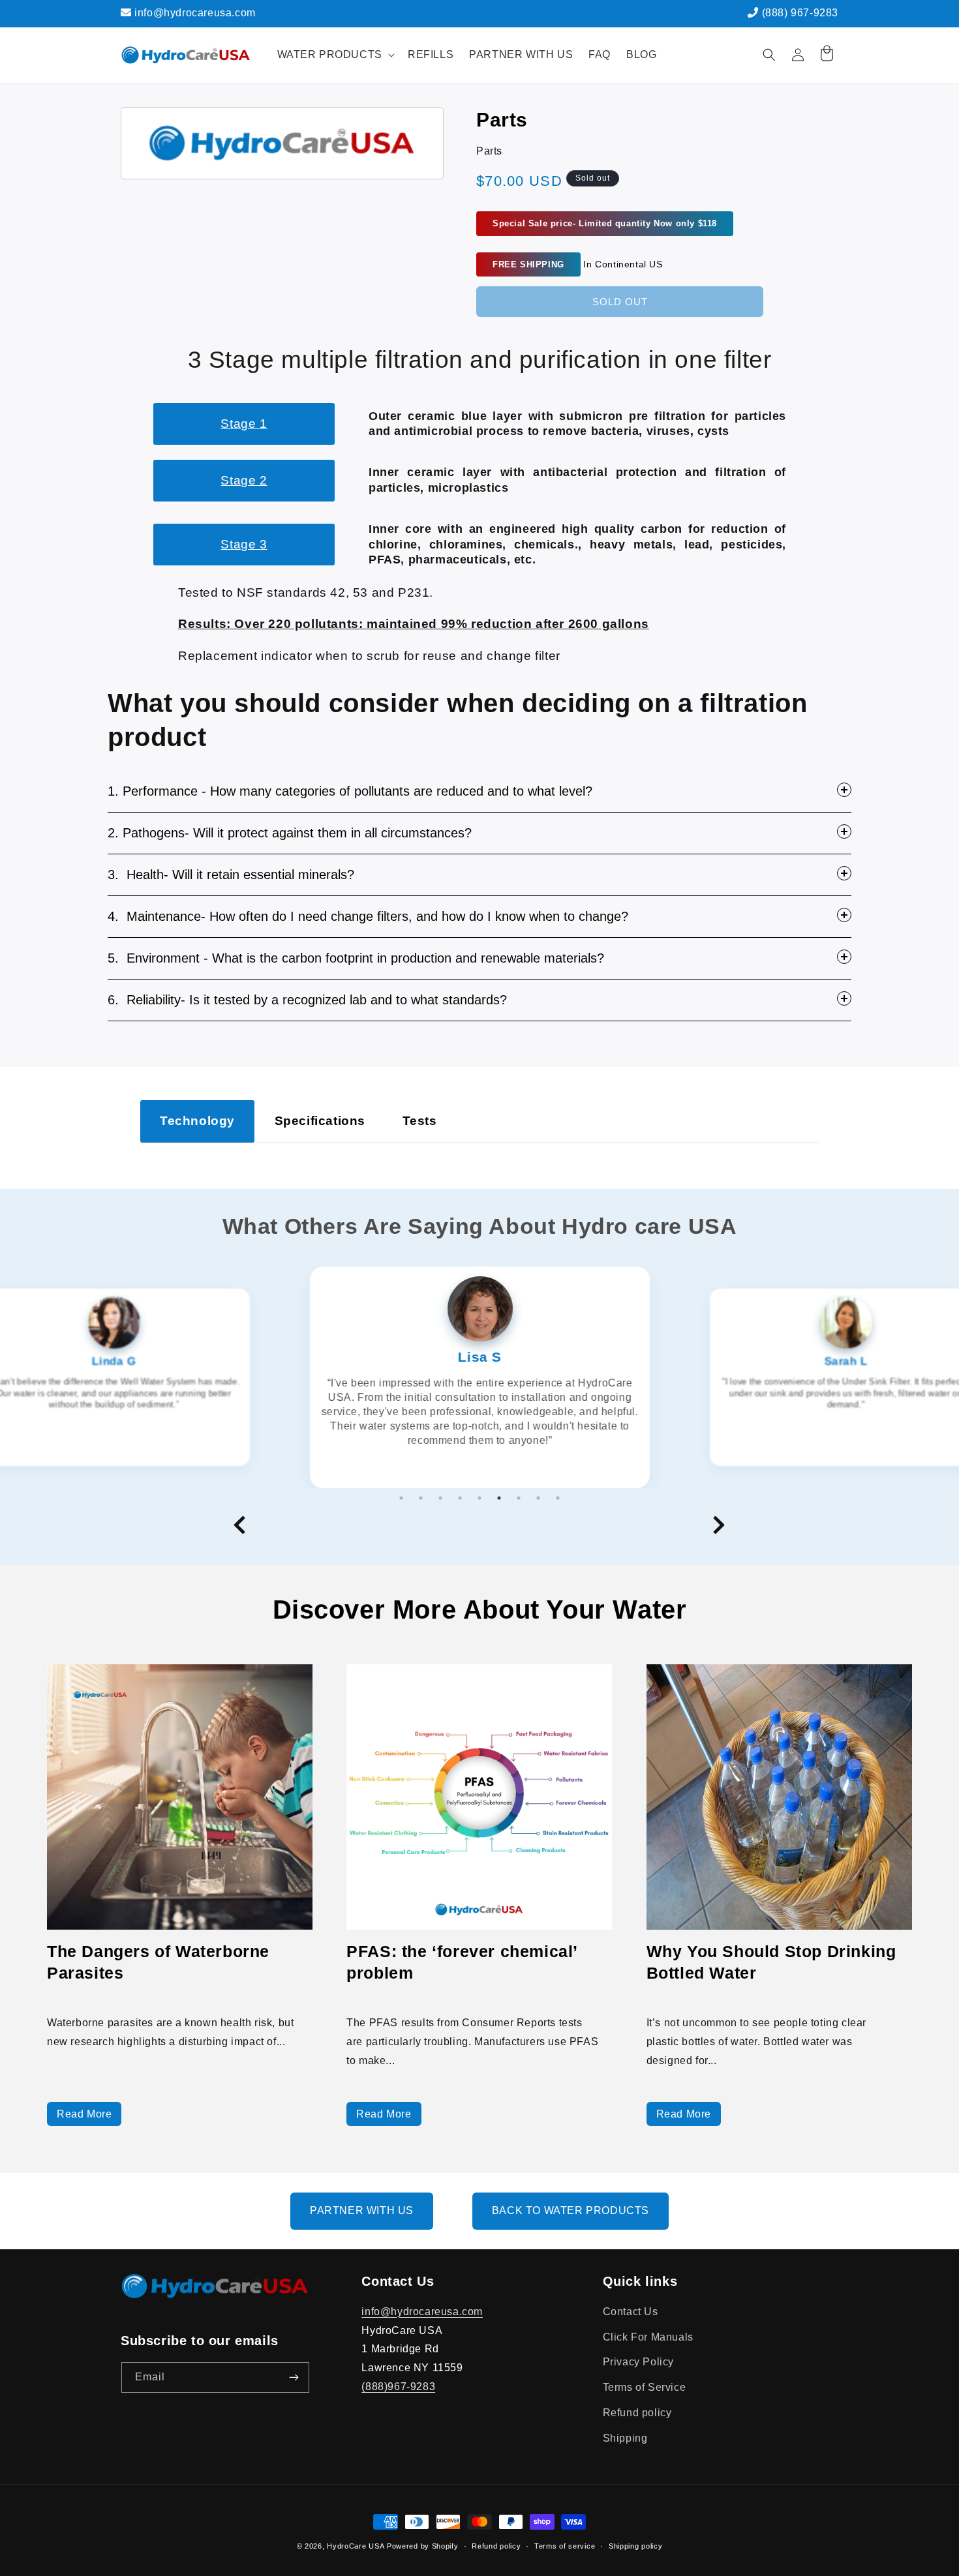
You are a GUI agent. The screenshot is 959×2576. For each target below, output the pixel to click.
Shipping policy (636, 2545)
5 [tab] (479, 1498)
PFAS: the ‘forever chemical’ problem (462, 1962)
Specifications (320, 1121)
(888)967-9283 (398, 2387)
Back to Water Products (571, 2210)
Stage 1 (244, 424)
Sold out (620, 302)
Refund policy (637, 2413)
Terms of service (565, 2545)
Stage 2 (244, 480)
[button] (335, 55)
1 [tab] (401, 1498)
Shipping (625, 2438)
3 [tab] (440, 1498)
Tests (420, 1121)
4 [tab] (460, 1498)
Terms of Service (645, 2387)
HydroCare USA (356, 2546)
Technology (197, 1121)
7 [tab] (519, 1498)
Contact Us (631, 2312)
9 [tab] (558, 1498)
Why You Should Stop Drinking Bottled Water (771, 1962)
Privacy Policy (638, 2362)
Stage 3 (244, 544)
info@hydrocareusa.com (194, 13)
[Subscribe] (294, 2377)
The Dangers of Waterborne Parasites (158, 1962)
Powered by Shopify (423, 2546)
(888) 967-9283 (799, 13)
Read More (84, 2114)
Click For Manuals (648, 2337)
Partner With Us (362, 2210)
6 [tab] (499, 1498)
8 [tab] (538, 1498)
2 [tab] (421, 1498)
